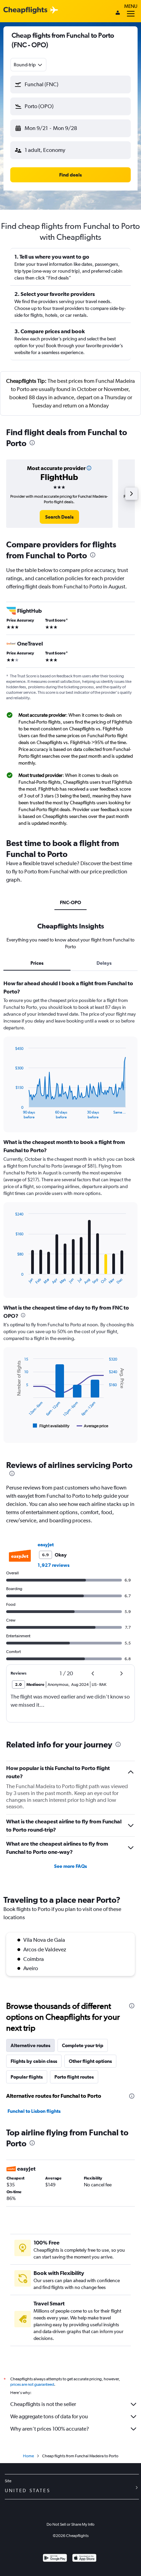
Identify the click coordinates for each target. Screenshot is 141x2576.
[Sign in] (118, 13)
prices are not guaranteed (32, 2384)
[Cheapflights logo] (25, 10)
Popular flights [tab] (27, 2077)
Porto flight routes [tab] (74, 2077)
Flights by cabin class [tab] (34, 2061)
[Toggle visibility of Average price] (93, 1426)
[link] (59, 517)
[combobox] (28, 65)
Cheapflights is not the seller (43, 2404)
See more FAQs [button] (70, 1866)
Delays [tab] (104, 963)
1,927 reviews (54, 1565)
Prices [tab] (37, 963)
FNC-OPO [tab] (70, 902)
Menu (131, 6)
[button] (70, 84)
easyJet (46, 1545)
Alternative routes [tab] (30, 2045)
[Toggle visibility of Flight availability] (51, 1426)
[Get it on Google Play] (55, 2559)
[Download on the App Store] (84, 2559)
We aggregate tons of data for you (49, 2416)
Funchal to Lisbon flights (34, 2111)
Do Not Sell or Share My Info (70, 2524)
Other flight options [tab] (90, 2061)
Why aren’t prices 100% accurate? (50, 2429)
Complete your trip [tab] (83, 2045)
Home (28, 2456)
